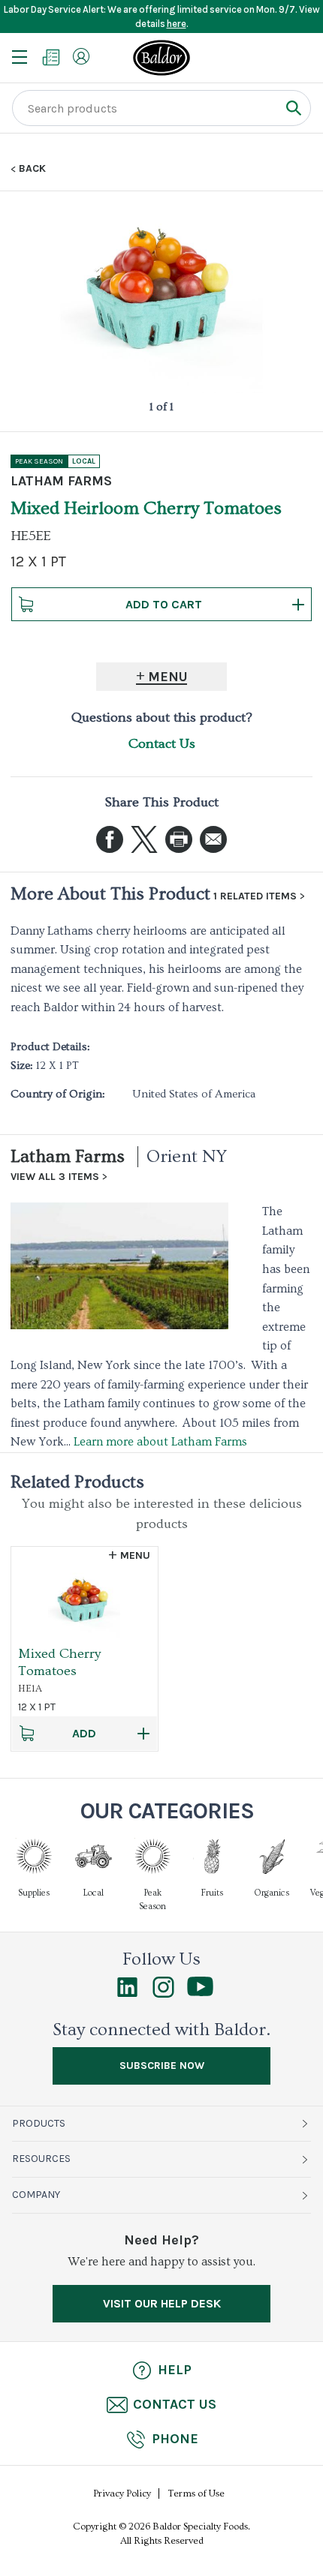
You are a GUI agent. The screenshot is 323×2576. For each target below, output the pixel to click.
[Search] (293, 108)
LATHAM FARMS (61, 481)
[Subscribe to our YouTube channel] (200, 1992)
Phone (175, 2439)
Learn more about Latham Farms (160, 1442)
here (177, 24)
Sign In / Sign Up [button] (81, 56)
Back (32, 169)
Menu (168, 677)
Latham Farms (68, 1156)
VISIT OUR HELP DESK (162, 2303)
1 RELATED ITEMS (255, 896)
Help (175, 2370)
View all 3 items (55, 1177)
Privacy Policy (122, 2493)
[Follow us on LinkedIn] (127, 1994)
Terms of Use (196, 2493)
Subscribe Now (162, 2066)
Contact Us (162, 744)
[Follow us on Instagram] (163, 1994)
